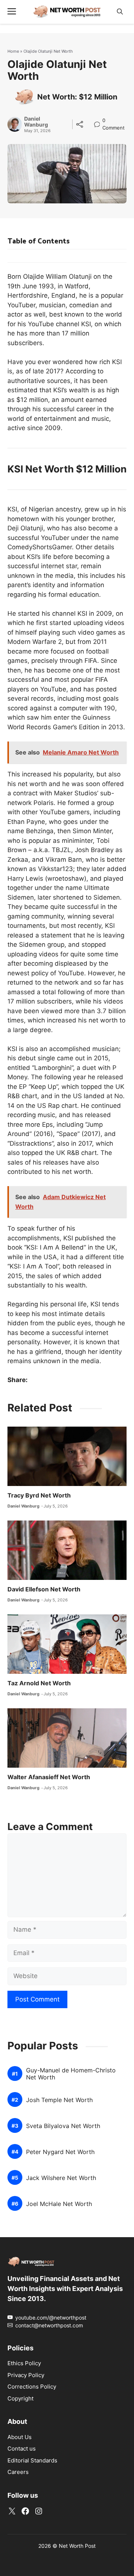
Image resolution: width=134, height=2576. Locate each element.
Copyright (20, 2398)
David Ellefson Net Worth (44, 1589)
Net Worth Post (77, 2546)
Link (99, 121)
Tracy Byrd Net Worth (39, 1495)
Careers (18, 2472)
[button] (120, 12)
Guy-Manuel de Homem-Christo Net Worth (71, 2074)
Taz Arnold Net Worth (39, 1683)
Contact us (22, 2449)
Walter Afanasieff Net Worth (49, 1777)
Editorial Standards (32, 2460)
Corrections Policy (32, 2387)
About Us (20, 2437)
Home (13, 51)
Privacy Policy (26, 2375)
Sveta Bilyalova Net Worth (63, 2126)
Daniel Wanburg (36, 122)
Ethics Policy (24, 2363)
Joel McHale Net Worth (59, 2204)
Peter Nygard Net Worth (60, 2152)
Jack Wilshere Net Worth (61, 2178)
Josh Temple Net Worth (59, 2100)
